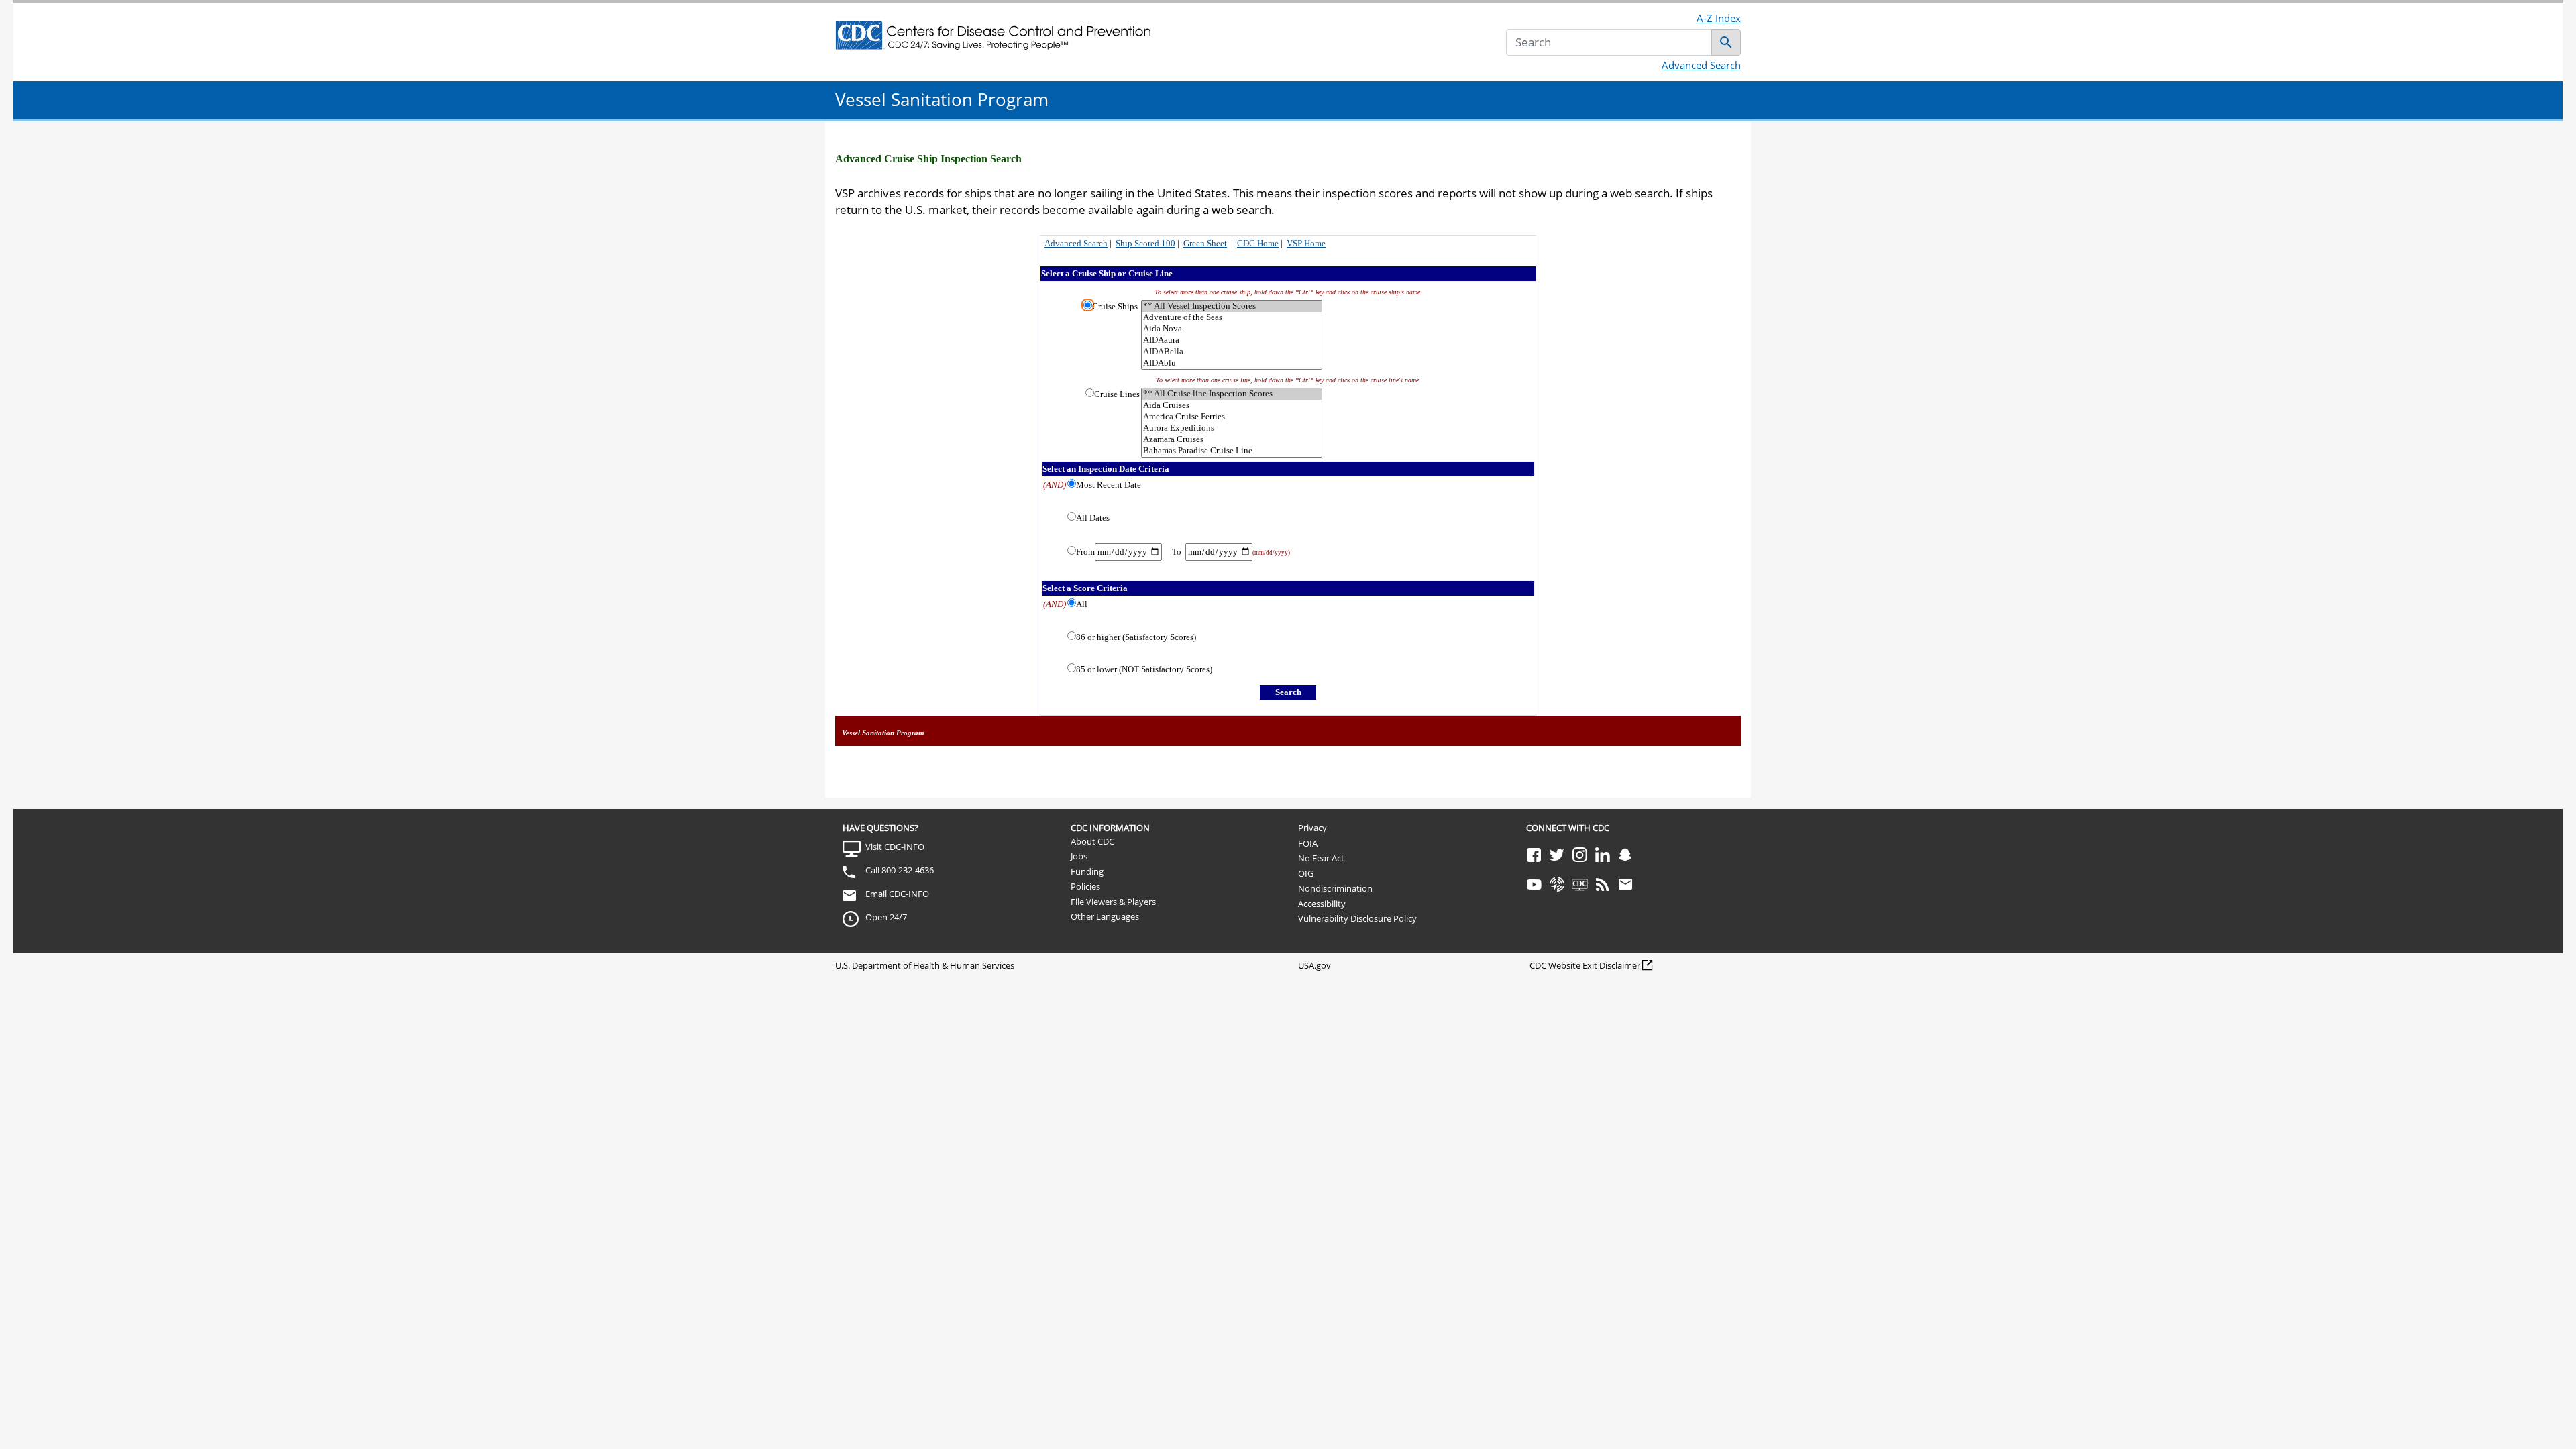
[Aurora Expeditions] (1232, 428)
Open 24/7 (886, 917)
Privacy (1312, 828)
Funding (1087, 871)
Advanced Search (1701, 65)
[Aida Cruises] (1232, 406)
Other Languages (1105, 916)
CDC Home (1258, 243)
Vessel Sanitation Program (942, 99)
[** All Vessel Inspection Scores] (1232, 306)
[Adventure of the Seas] (1232, 318)
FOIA (1308, 843)
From (1085, 552)
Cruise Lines (1117, 394)
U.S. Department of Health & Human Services (925, 965)
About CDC (1092, 841)
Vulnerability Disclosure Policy (1357, 918)
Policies (1085, 886)
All (1082, 604)
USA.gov (1314, 965)
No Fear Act (1321, 858)
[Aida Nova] (1232, 329)
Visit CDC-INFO (895, 847)
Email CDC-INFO (897, 894)
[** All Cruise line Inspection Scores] (1232, 394)
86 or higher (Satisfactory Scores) (1136, 637)
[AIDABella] (1232, 352)
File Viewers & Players (1113, 902)
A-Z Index (1719, 18)
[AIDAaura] (1232, 340)
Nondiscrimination (1335, 888)
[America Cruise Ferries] (1232, 417)
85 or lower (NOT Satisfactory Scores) (1144, 669)
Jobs (1079, 856)
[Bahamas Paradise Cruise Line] (1232, 451)
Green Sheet (1205, 243)
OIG (1306, 873)
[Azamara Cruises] (1232, 440)
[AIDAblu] (1232, 363)
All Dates (1093, 518)
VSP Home (1306, 243)
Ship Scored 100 (1145, 243)
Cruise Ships (1115, 306)
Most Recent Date (1109, 485)
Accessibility (1322, 904)
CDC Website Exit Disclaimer (1585, 965)
